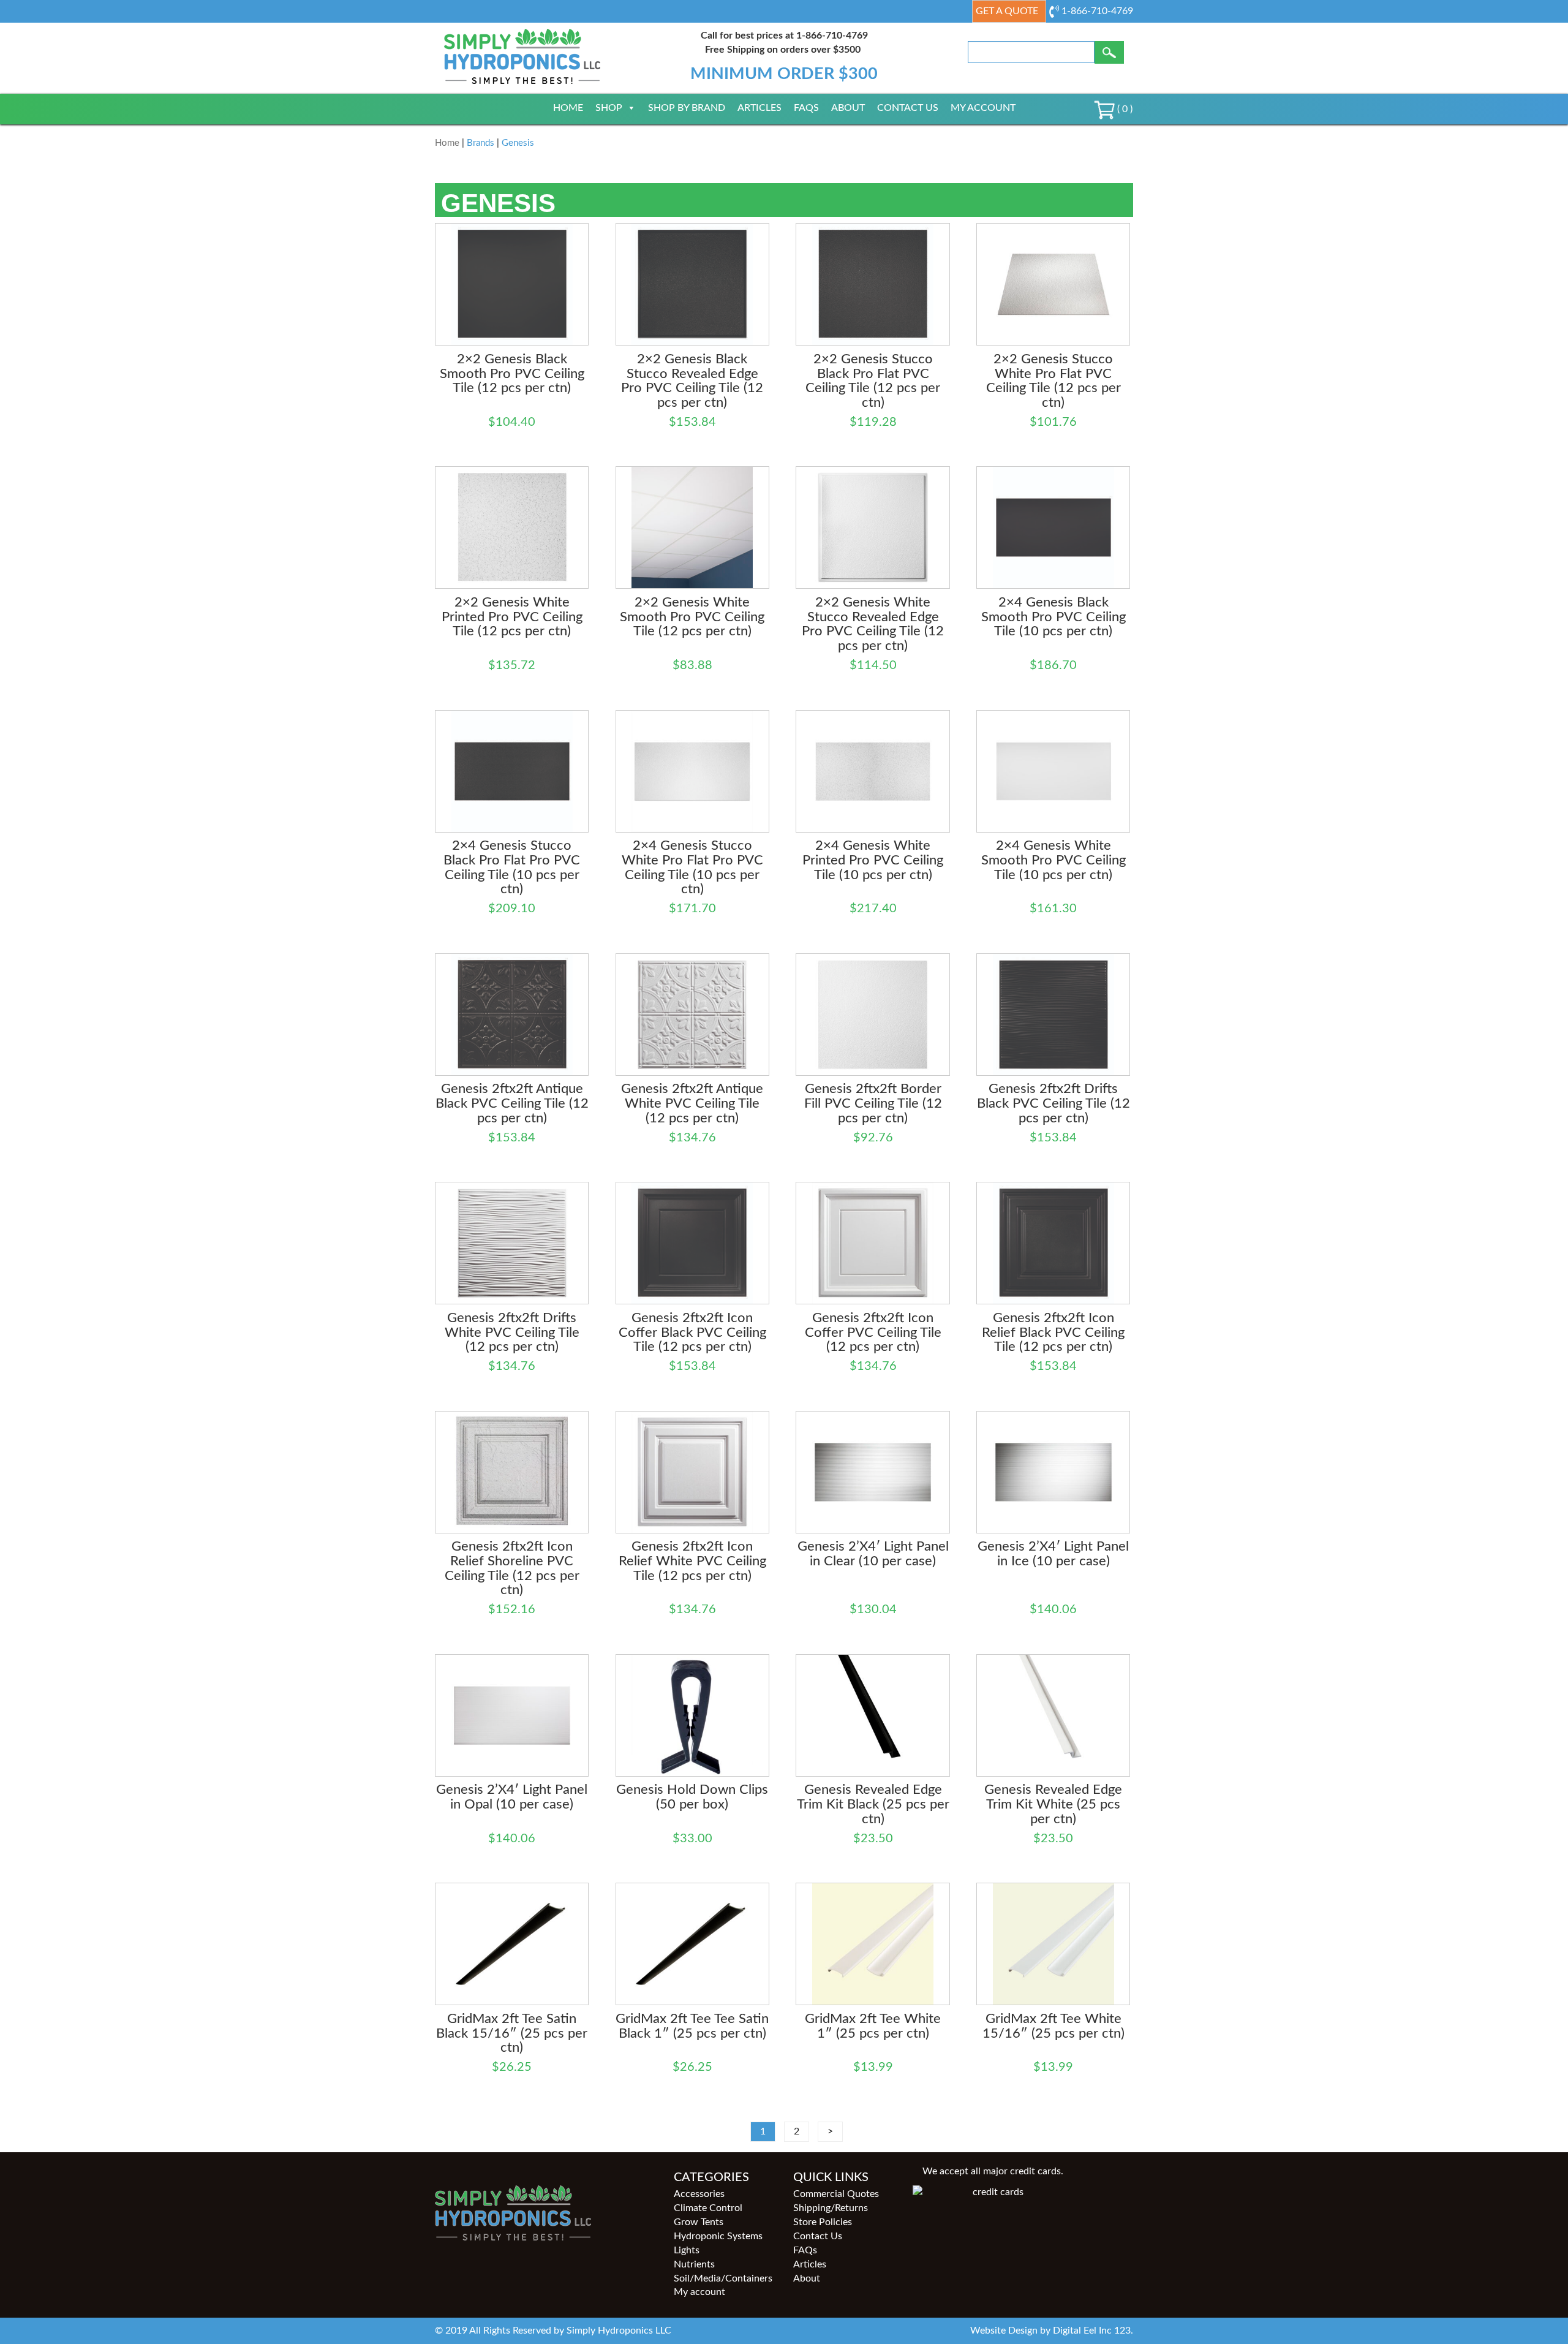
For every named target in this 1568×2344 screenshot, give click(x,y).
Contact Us (908, 108)
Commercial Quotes (836, 2194)
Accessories (699, 2194)
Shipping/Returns (831, 2208)
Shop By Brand (687, 108)
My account (983, 108)
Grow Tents (699, 2222)
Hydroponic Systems (718, 2236)
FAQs (806, 108)
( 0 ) (1124, 109)
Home (568, 108)
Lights (687, 2250)
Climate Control (708, 2208)
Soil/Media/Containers (723, 2278)
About (848, 108)
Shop (609, 108)
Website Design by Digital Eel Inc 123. (1052, 2331)
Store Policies (823, 2222)
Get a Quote (1007, 11)
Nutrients (694, 2264)
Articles (759, 108)
